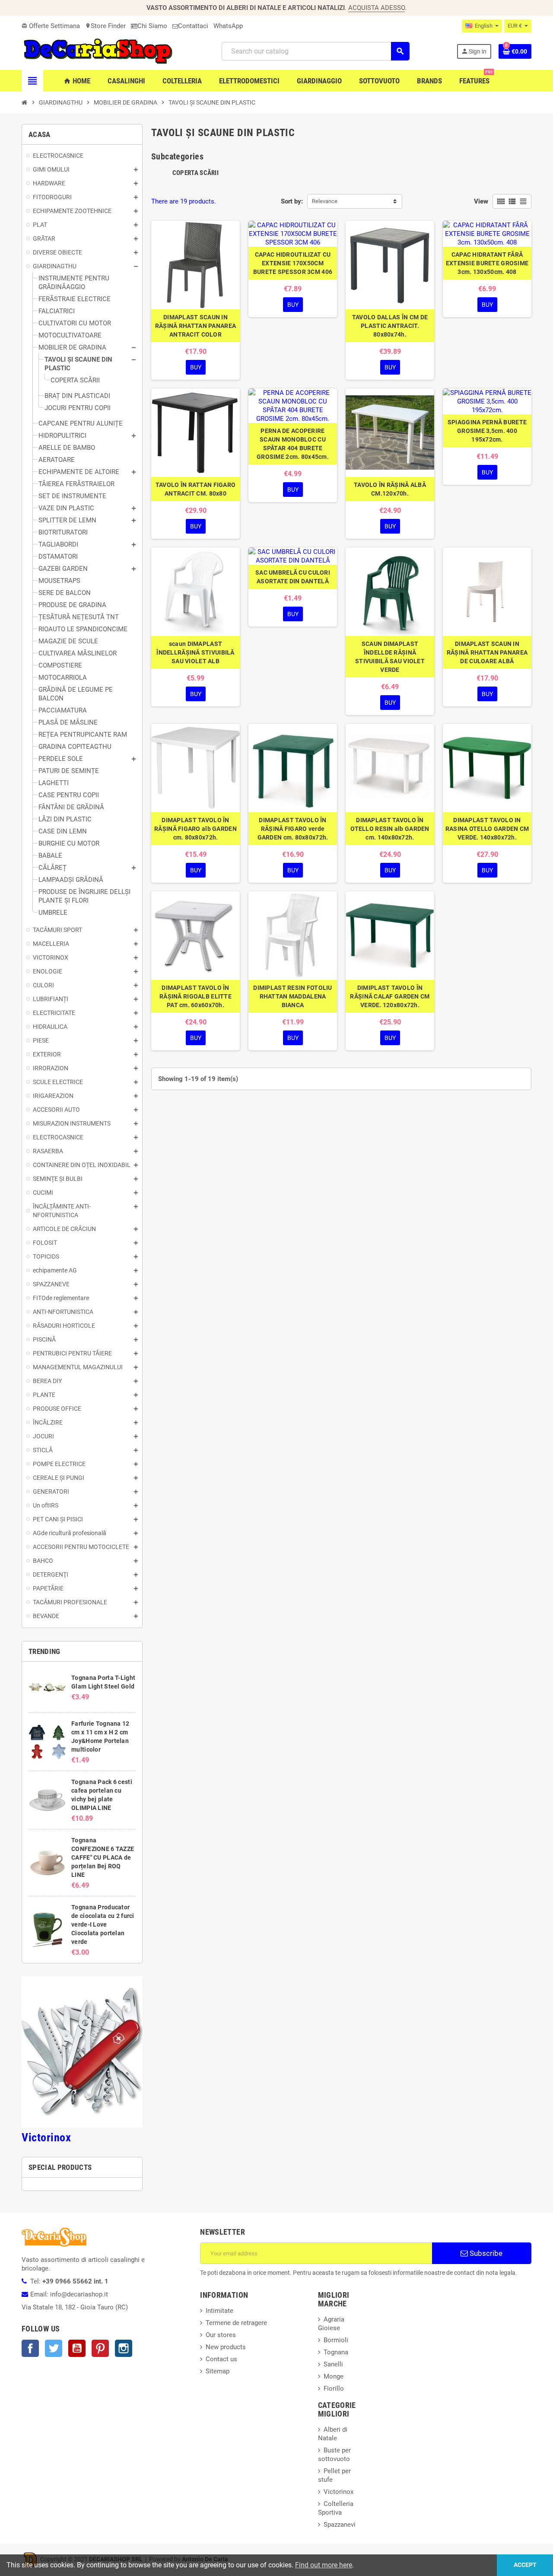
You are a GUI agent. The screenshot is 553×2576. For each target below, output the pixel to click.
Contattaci (193, 26)
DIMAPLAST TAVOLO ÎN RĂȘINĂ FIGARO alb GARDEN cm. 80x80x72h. (195, 829)
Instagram (124, 2348)
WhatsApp (228, 26)
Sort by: (292, 201)
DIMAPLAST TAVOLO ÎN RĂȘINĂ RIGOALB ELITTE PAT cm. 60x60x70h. (195, 996)
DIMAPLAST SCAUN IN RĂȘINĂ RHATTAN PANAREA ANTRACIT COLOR (195, 326)
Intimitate (219, 2311)
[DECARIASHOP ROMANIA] (98, 51)
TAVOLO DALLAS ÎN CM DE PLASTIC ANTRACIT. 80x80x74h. (390, 326)
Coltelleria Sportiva (336, 2508)
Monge (334, 2376)
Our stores (221, 2335)
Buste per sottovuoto (334, 2455)
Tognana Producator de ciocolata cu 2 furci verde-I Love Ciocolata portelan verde (103, 1924)
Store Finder (105, 26)
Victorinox (46, 2137)
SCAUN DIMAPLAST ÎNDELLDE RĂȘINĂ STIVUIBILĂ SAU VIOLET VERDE (390, 657)
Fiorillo (334, 2388)
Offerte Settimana (51, 26)
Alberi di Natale (333, 2434)
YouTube (77, 2348)
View (481, 201)
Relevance (325, 201)
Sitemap (218, 2371)
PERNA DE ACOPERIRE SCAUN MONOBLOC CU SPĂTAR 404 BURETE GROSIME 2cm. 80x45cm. (293, 444)
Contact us (221, 2359)
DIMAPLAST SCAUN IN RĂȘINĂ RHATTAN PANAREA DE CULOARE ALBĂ (487, 652)
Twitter (54, 2348)
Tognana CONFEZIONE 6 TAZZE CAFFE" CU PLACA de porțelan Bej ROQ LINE (103, 1857)
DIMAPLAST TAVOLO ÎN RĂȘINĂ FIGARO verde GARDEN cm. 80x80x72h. (293, 829)
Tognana (336, 2352)
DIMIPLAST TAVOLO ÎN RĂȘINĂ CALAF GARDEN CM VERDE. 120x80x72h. (390, 996)
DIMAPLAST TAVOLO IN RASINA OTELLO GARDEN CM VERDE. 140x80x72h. (487, 829)
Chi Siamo (152, 26)
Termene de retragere (236, 2323)
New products (226, 2347)
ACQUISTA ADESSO (377, 8)
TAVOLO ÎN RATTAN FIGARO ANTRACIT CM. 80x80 (195, 489)
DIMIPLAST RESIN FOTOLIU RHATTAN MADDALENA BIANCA (292, 996)
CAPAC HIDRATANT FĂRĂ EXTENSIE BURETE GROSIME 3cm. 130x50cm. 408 (487, 263)
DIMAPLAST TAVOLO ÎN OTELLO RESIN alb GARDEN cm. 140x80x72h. (390, 829)
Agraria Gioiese (331, 2324)
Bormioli (336, 2340)
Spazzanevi (340, 2525)
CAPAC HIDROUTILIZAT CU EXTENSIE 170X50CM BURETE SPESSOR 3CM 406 (293, 263)
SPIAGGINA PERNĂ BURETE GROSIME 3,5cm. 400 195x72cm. (487, 431)
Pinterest (100, 2348)
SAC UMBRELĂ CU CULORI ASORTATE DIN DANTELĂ (293, 577)
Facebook (30, 2348)
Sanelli (333, 2364)
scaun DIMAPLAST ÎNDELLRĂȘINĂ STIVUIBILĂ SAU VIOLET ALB (195, 652)
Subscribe (485, 2253)
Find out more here (324, 2565)
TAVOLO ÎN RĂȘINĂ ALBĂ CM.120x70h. (390, 489)
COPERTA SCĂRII (195, 173)
